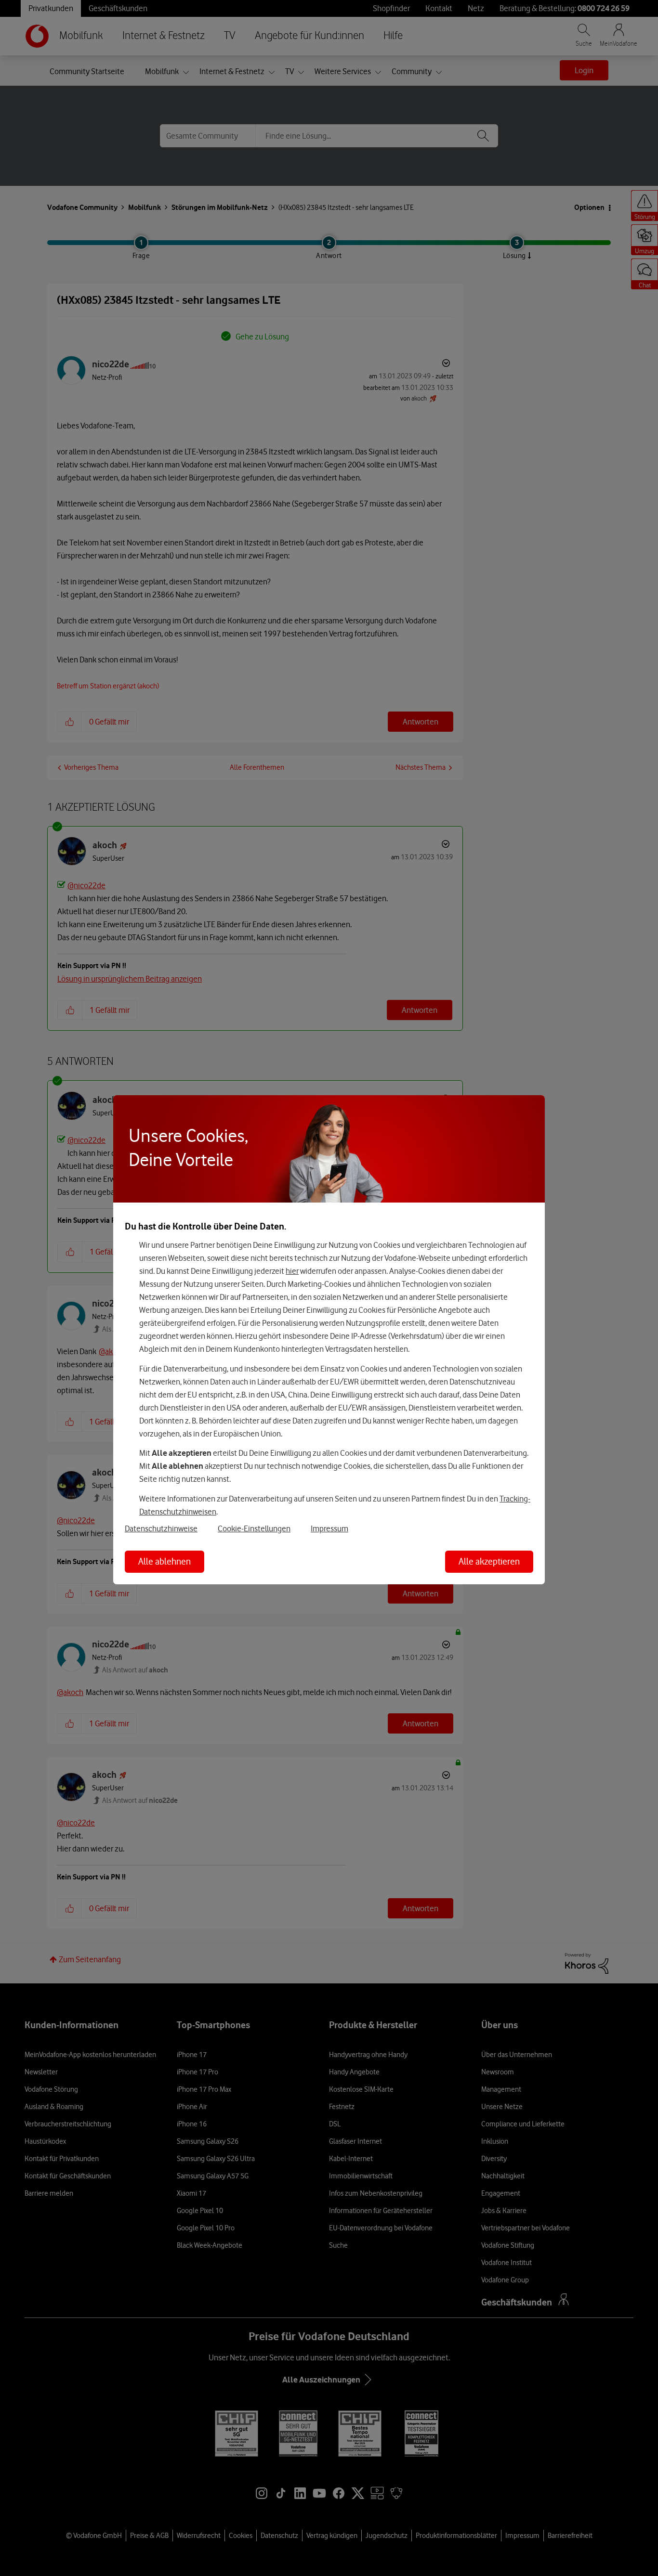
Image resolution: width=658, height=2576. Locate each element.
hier (292, 1271)
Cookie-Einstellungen (254, 1528)
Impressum (329, 1528)
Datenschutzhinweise (161, 1528)
